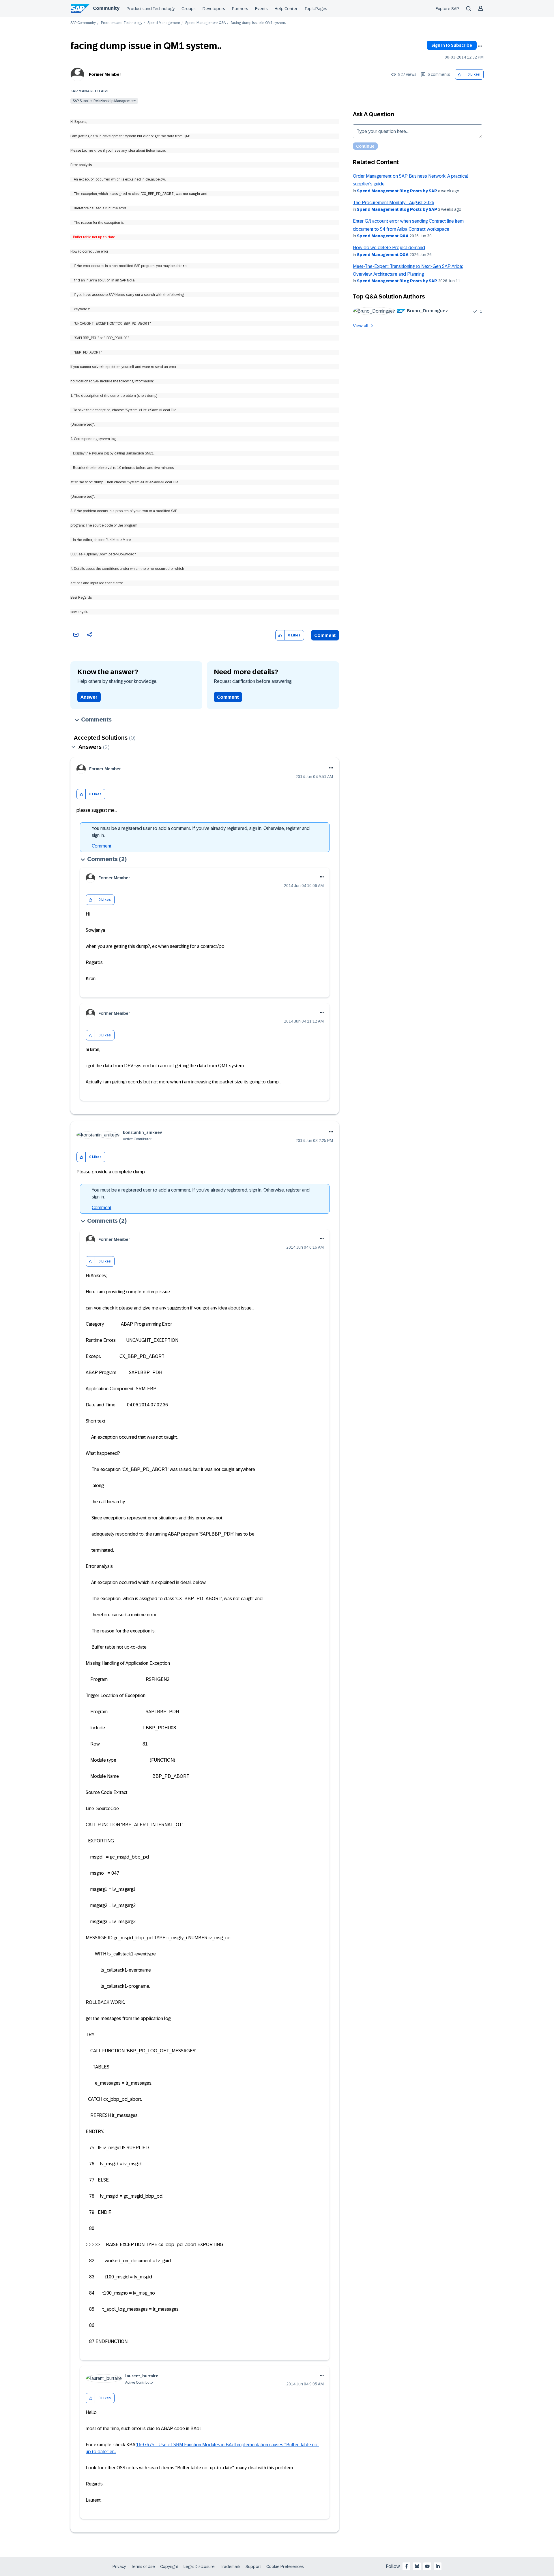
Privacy (119, 2566)
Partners (240, 9)
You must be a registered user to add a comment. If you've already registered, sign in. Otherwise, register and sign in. (201, 832)
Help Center (286, 9)
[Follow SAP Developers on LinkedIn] (438, 2566)
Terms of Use (143, 2566)
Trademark (230, 2566)
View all (361, 326)
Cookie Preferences (285, 2566)
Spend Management (164, 23)
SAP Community (83, 23)
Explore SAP (447, 9)
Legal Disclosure (199, 2566)
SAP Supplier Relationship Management (104, 101)
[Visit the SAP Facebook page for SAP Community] (407, 2566)
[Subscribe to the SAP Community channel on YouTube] (427, 2566)
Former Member (105, 74)
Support (253, 2566)
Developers (214, 9)
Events (261, 9)
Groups (189, 9)
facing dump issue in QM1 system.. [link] (259, 23)
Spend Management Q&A (205, 23)
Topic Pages (316, 9)
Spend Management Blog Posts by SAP (397, 191)
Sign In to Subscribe (452, 45)
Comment (325, 635)
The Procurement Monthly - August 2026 (394, 203)
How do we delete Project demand (389, 248)
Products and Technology (151, 9)
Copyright (169, 2566)
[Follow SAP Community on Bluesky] (417, 2566)
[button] (460, 75)
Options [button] (480, 46)
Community (106, 8)
